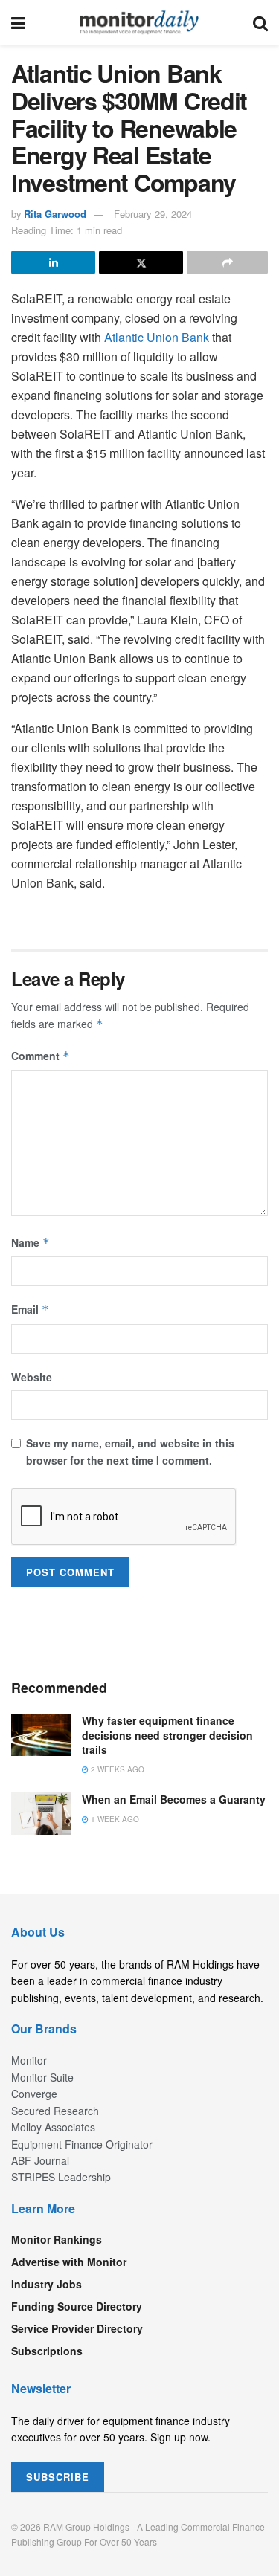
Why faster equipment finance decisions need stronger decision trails (167, 1735)
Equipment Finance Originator (82, 2144)
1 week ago (114, 1819)
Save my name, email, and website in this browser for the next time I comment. (130, 1451)
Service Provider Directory (77, 2328)
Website (32, 1377)
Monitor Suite (42, 2077)
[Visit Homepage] (139, 22)
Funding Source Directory (77, 2306)
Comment (41, 1056)
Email (30, 1309)
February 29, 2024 (153, 214)
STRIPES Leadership (61, 2177)
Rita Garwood (55, 214)
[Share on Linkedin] (53, 262)
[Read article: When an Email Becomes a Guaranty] (41, 1814)
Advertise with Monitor (69, 2262)
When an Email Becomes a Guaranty (174, 1799)
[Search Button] (260, 22)
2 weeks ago (116, 1769)
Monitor (29, 2060)
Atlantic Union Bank (157, 337)
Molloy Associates (53, 2127)
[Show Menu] (18, 22)
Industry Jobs (46, 2284)
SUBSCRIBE (58, 2477)
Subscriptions (47, 2351)
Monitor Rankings (57, 2239)
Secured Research (55, 2111)
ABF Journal (40, 2160)
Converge (34, 2094)
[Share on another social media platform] (227, 262)
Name (31, 1242)
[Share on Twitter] (141, 262)
